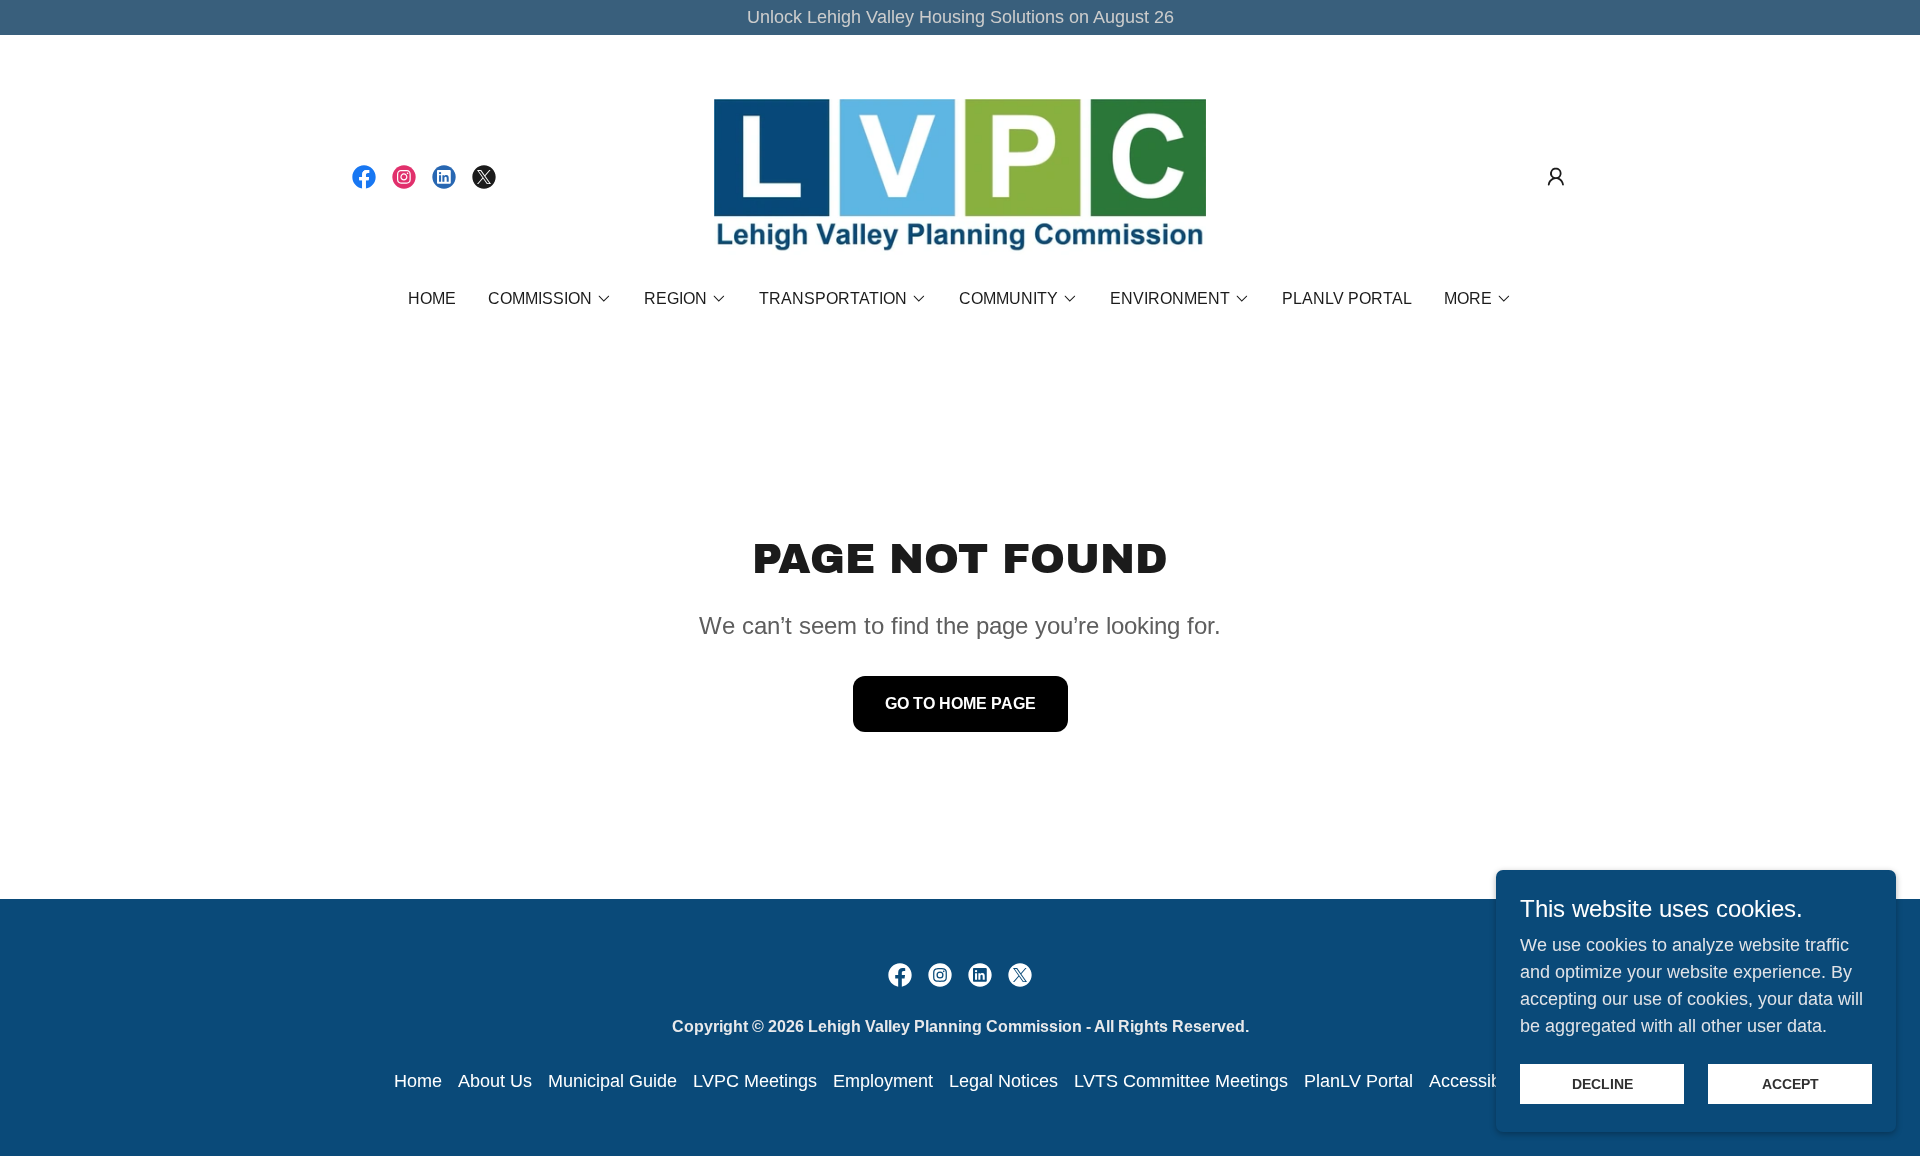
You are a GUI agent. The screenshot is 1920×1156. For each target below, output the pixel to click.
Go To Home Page (960, 703)
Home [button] (418, 1081)
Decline (1602, 1084)
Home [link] (432, 298)
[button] (1556, 177)
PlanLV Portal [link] (1347, 298)
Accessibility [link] (1478, 1081)
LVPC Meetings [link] (755, 1081)
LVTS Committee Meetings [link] (1181, 1081)
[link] (364, 177)
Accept (1790, 1084)
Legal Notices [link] (1003, 1081)
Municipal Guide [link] (612, 1081)
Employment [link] (883, 1081)
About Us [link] (495, 1081)
